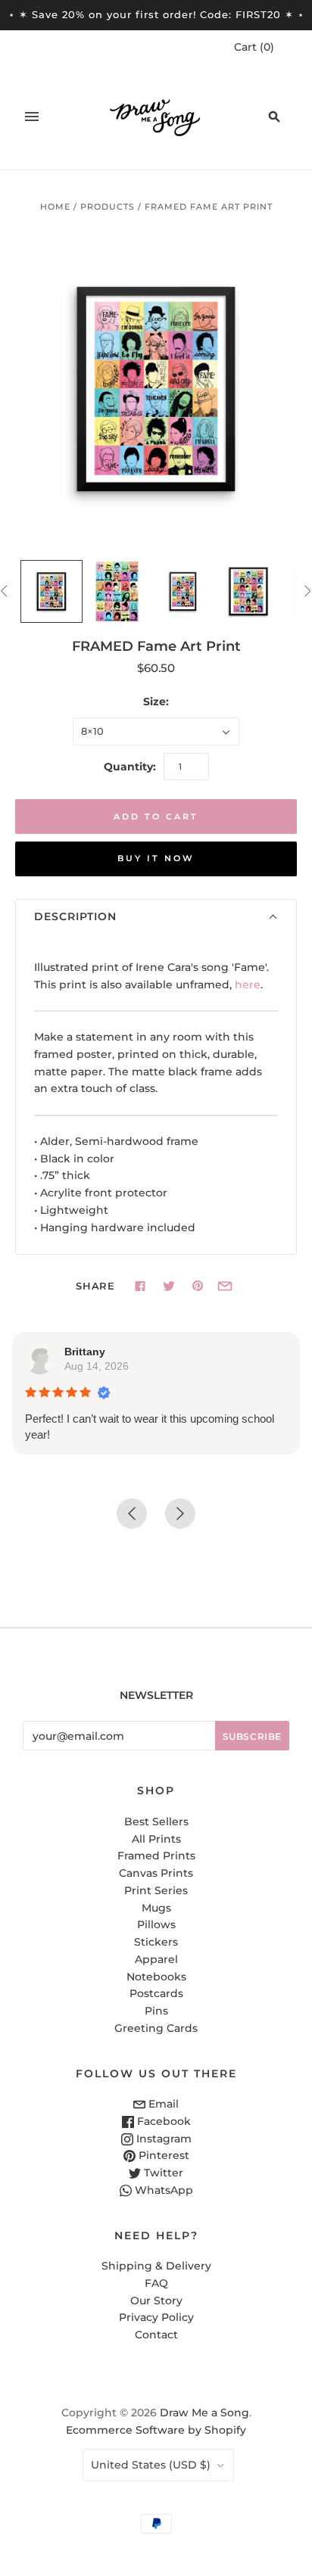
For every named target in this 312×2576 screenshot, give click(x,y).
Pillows (156, 1924)
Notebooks (156, 1977)
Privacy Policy (156, 2317)
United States (151, 2465)
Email (162, 2104)
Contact (156, 2335)
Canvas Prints (156, 1873)
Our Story (156, 2301)
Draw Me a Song (204, 2413)
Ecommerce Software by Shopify (156, 2430)
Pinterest (162, 2155)
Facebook (162, 2121)
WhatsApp (162, 2190)
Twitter (162, 2173)
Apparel (156, 1959)
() (254, 47)
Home (55, 207)
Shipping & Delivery (156, 2266)
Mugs (156, 1908)
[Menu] (32, 117)
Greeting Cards (156, 2028)
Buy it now (156, 858)
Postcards (156, 1993)
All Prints (156, 1839)
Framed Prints (156, 1856)
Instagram (162, 2139)
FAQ (156, 2283)
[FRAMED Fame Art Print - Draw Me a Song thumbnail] (52, 591)
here (248, 985)
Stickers (156, 1942)
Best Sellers (156, 1822)
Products (108, 207)
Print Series (156, 1890)
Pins (156, 2011)
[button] (156, 917)
